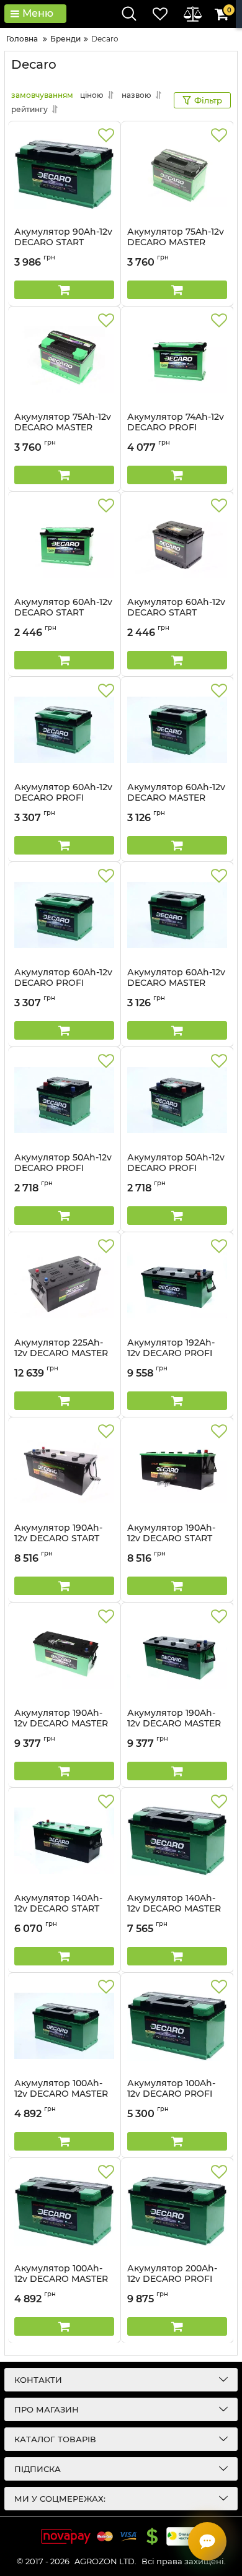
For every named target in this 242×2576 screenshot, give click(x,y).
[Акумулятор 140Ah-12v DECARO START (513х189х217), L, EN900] (64, 1840)
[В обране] (106, 136)
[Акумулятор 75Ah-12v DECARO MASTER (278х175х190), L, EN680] (177, 174)
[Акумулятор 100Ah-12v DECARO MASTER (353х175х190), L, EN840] (64, 2026)
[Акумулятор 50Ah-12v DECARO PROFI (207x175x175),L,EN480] (64, 1100)
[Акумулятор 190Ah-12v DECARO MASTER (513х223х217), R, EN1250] (64, 1655)
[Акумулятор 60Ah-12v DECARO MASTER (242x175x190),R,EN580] (177, 915)
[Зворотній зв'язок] (207, 2541)
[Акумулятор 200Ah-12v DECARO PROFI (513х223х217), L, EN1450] (177, 2211)
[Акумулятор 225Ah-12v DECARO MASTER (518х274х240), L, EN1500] (64, 1285)
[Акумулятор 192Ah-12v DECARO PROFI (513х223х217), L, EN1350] (177, 1285)
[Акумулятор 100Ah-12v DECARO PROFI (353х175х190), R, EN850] (177, 2026)
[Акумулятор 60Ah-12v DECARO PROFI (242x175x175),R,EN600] (64, 915)
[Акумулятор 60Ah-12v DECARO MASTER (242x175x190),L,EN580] (177, 729)
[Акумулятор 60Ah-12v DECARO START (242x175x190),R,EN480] (64, 544)
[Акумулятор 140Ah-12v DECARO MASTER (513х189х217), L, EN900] (177, 1840)
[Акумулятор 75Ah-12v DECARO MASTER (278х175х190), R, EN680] (64, 359)
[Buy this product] (64, 290)
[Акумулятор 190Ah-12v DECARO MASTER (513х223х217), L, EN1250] (177, 1655)
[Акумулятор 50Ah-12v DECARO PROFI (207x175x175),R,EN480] (177, 1100)
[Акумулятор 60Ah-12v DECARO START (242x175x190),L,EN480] (177, 544)
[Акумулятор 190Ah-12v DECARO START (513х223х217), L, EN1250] (64, 1470)
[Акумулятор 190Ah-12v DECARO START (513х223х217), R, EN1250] (177, 1470)
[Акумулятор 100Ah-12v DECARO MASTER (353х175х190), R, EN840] (64, 2211)
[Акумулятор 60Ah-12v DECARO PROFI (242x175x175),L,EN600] (64, 729)
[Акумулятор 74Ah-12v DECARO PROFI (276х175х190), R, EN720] (177, 359)
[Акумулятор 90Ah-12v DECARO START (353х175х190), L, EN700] (64, 174)
